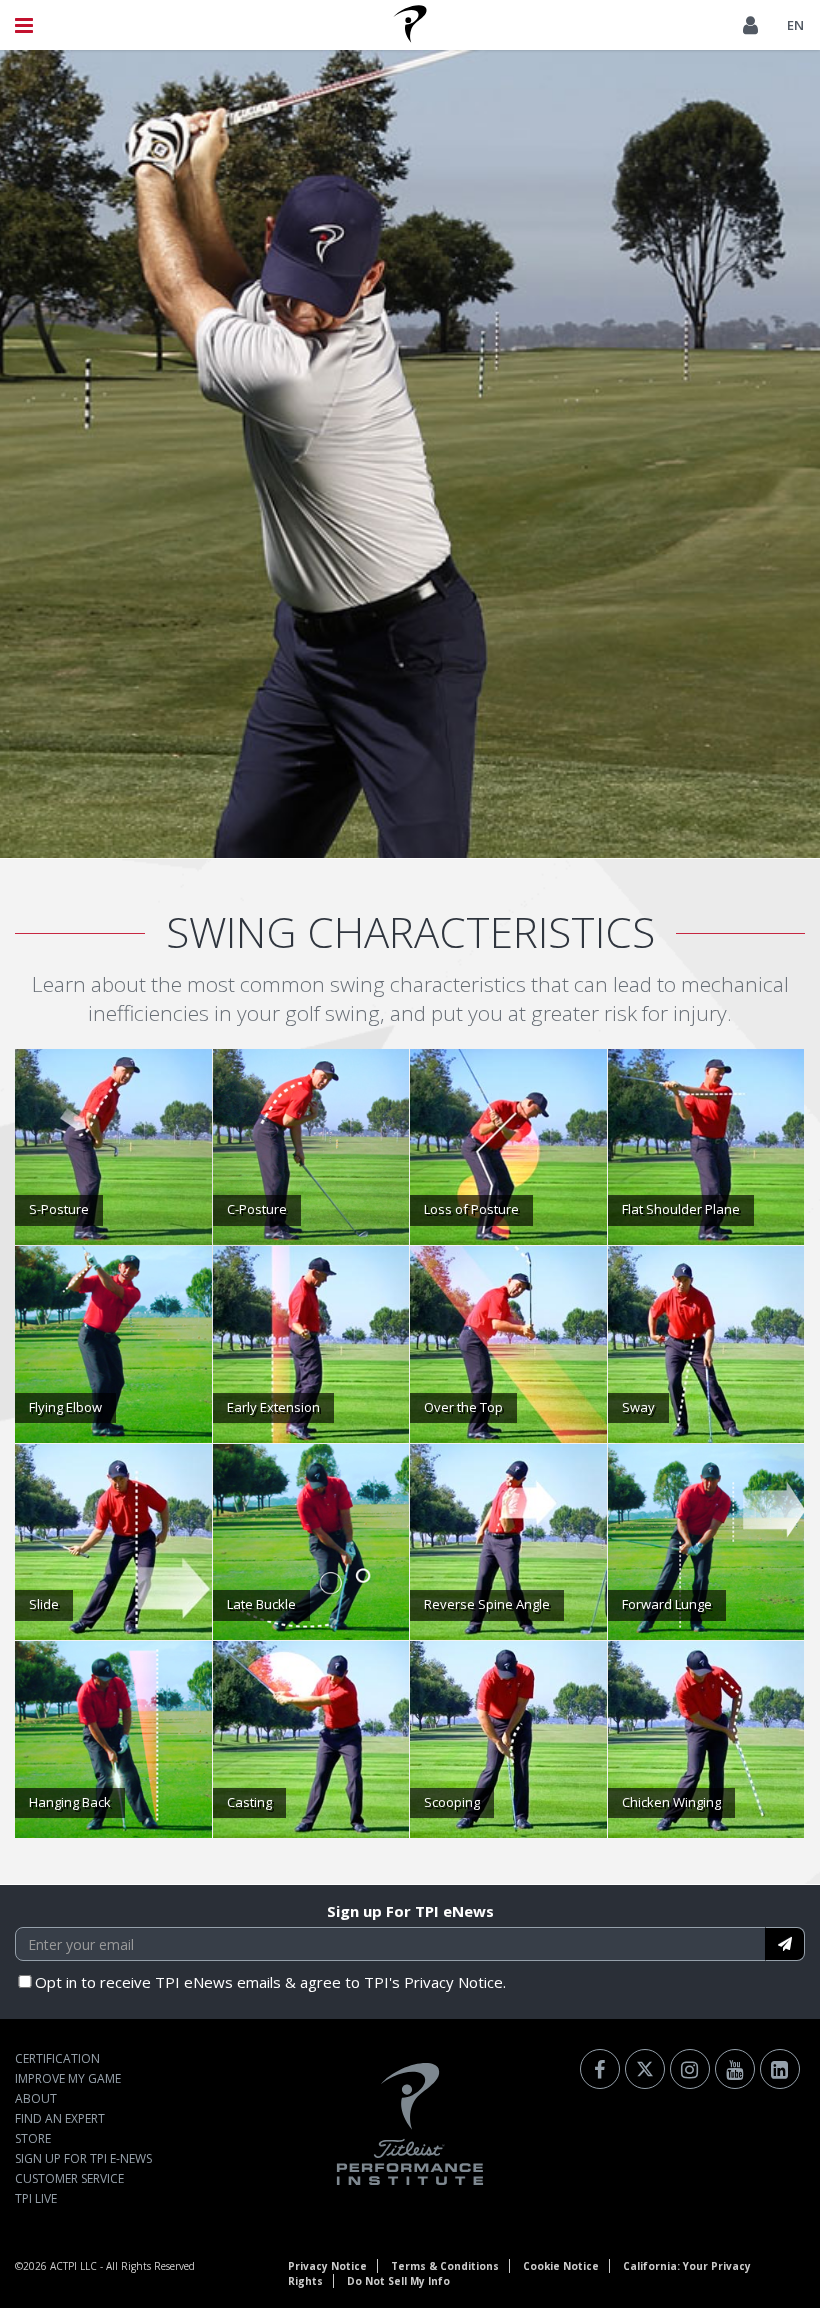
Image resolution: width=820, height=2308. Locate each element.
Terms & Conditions (445, 2266)
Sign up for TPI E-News (83, 2158)
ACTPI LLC (73, 2266)
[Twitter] (645, 2069)
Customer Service (69, 2178)
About (36, 2098)
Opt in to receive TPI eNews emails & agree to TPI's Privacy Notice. (270, 1982)
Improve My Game (68, 2078)
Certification (57, 2058)
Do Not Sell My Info (398, 2281)
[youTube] (735, 2069)
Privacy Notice (327, 2266)
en (795, 25)
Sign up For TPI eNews (410, 1911)
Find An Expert (60, 2118)
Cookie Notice (561, 2266)
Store (33, 2138)
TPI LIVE (36, 2198)
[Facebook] (600, 2069)
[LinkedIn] (780, 2069)
